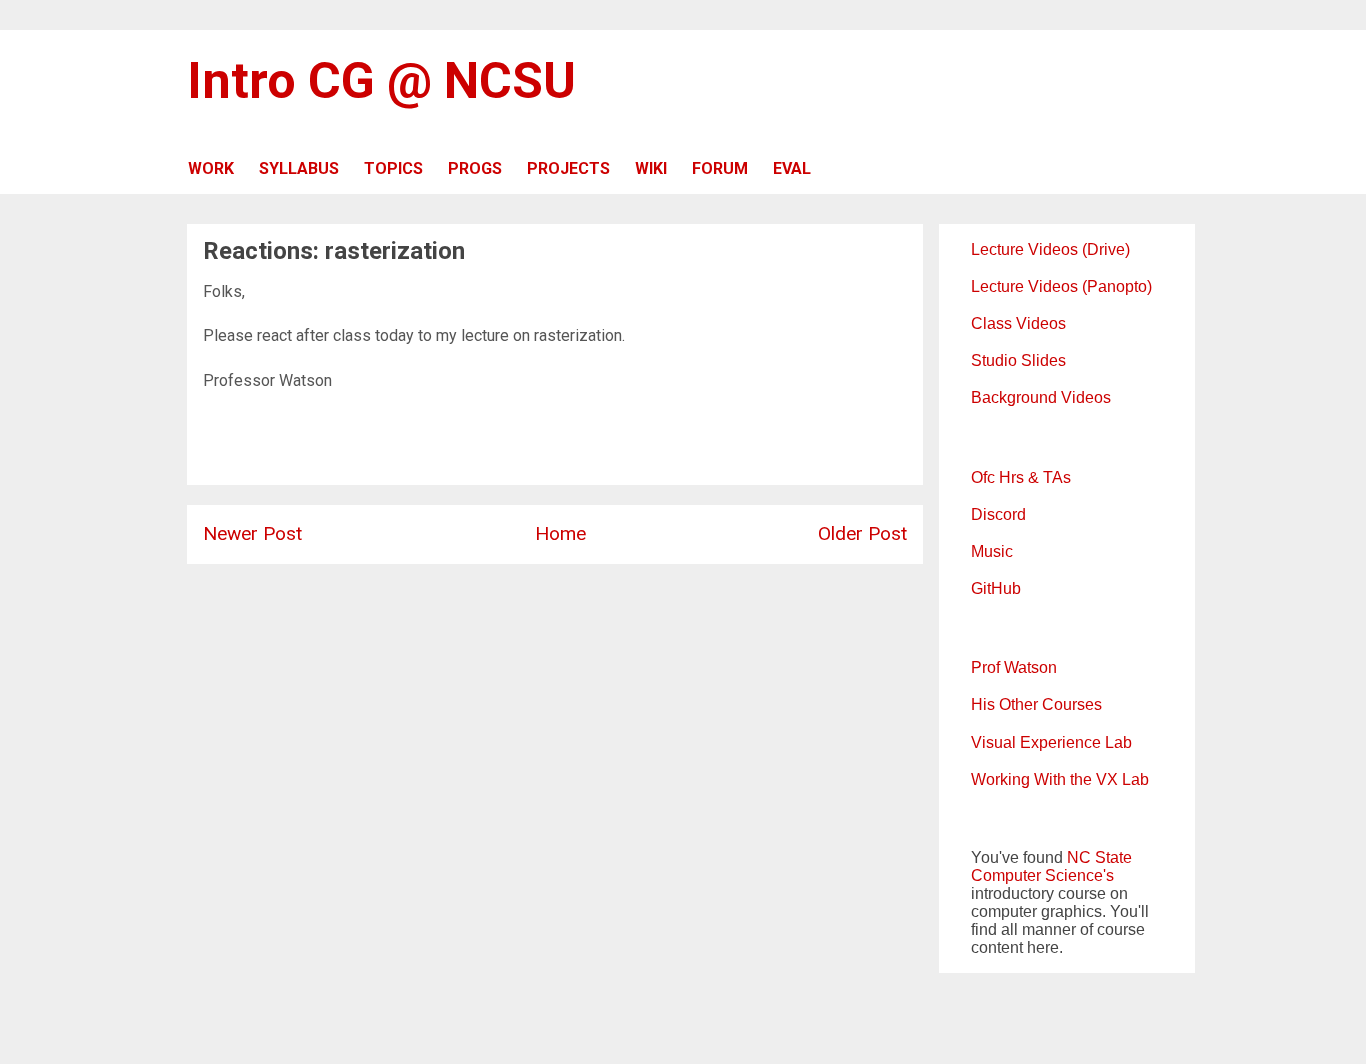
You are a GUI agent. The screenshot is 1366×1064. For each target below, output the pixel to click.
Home (560, 533)
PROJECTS (568, 168)
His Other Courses (1036, 704)
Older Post (862, 533)
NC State (1099, 857)
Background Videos (1041, 397)
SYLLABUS (299, 168)
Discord (998, 514)
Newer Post (252, 533)
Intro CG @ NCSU (381, 81)
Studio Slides (1018, 360)
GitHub (996, 588)
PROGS (475, 168)
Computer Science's (1042, 875)
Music (992, 551)
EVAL (792, 168)
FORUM (720, 168)
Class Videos (1018, 323)
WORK (211, 168)
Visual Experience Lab (1051, 742)
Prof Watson (1014, 667)
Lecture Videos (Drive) (1050, 249)
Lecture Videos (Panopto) (1061, 286)
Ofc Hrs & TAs (1021, 477)
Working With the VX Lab (1060, 779)
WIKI (651, 168)
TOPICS (393, 168)
